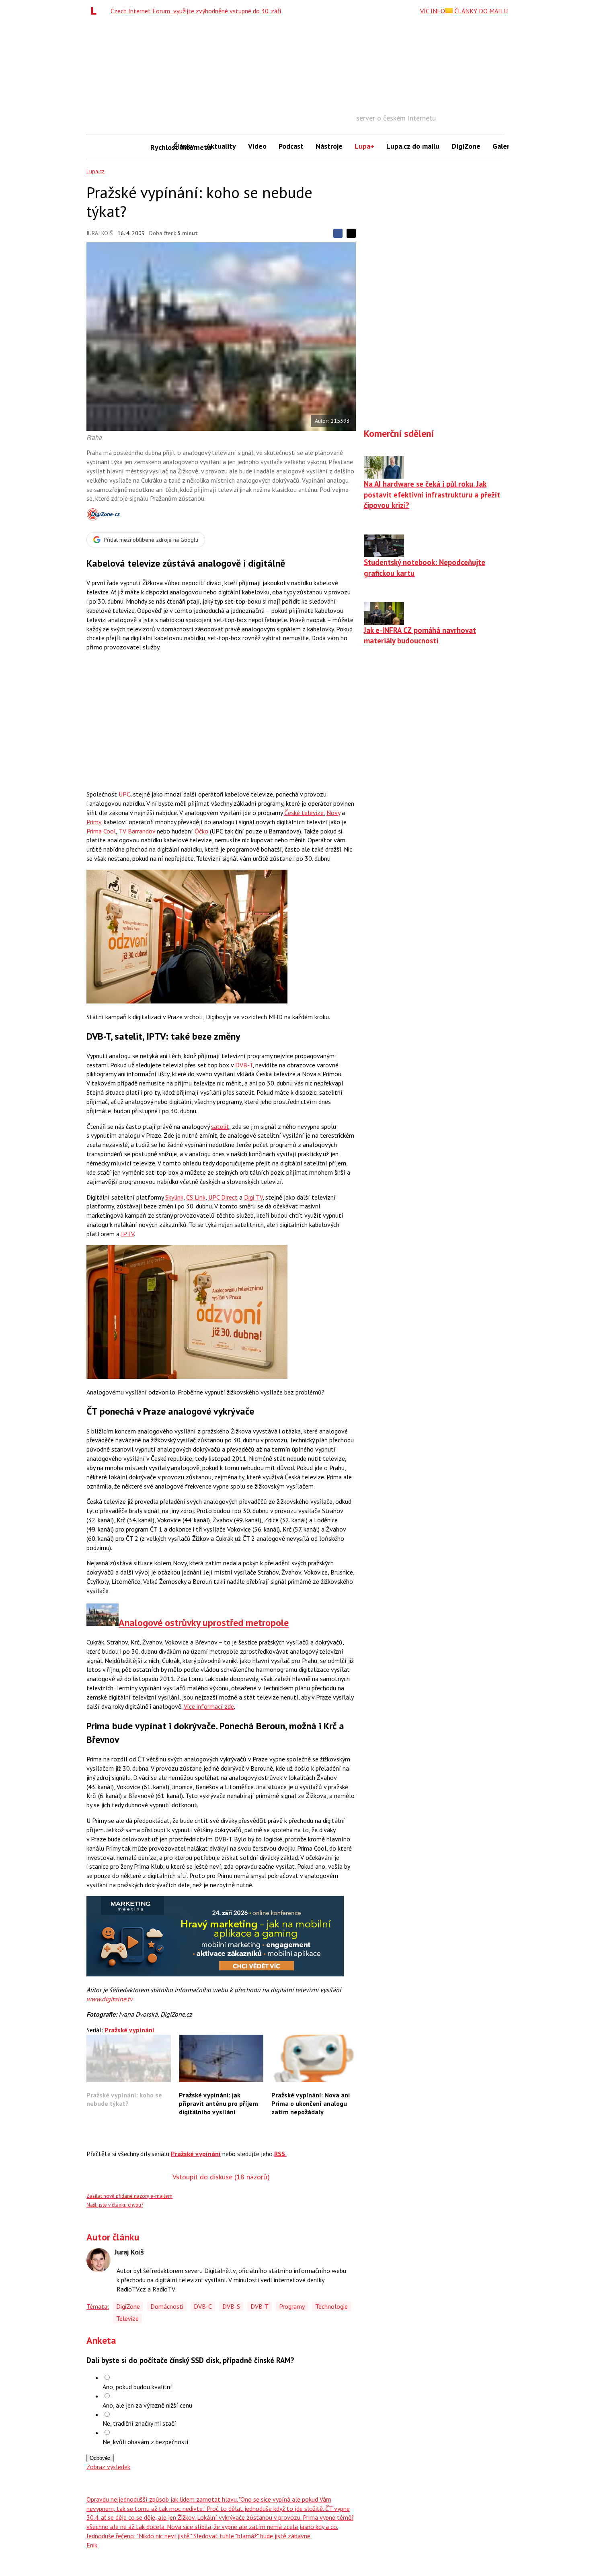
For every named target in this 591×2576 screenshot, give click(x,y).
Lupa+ (364, 146)
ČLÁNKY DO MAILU (480, 11)
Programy (292, 2306)
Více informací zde (209, 1706)
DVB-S (231, 2306)
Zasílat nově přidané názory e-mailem (129, 2196)
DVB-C (203, 2306)
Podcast (291, 146)
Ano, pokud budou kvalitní (137, 2387)
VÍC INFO (433, 11)
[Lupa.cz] (96, 11)
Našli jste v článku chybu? (115, 2205)
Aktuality (221, 146)
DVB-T (244, 1065)
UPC (124, 794)
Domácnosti (167, 2306)
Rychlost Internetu (159, 147)
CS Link (196, 1197)
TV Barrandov (137, 831)
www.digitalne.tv (110, 1999)
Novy (333, 813)
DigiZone (466, 146)
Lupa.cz (95, 171)
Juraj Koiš (100, 233)
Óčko (201, 831)
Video (257, 146)
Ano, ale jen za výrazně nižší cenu (147, 2405)
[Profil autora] (98, 2260)
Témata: (98, 2306)
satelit (220, 1126)
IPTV (127, 1234)
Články (184, 146)
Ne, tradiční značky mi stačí (139, 2423)
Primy (94, 822)
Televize (127, 2318)
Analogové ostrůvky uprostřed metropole (204, 1623)
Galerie (504, 146)
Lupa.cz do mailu (413, 146)
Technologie (331, 2306)
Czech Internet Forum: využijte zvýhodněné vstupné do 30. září (196, 11)
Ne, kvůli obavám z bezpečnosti (145, 2442)
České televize (304, 813)
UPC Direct (223, 1197)
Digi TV (253, 1197)
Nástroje (329, 146)
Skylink (174, 1197)
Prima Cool (101, 831)
